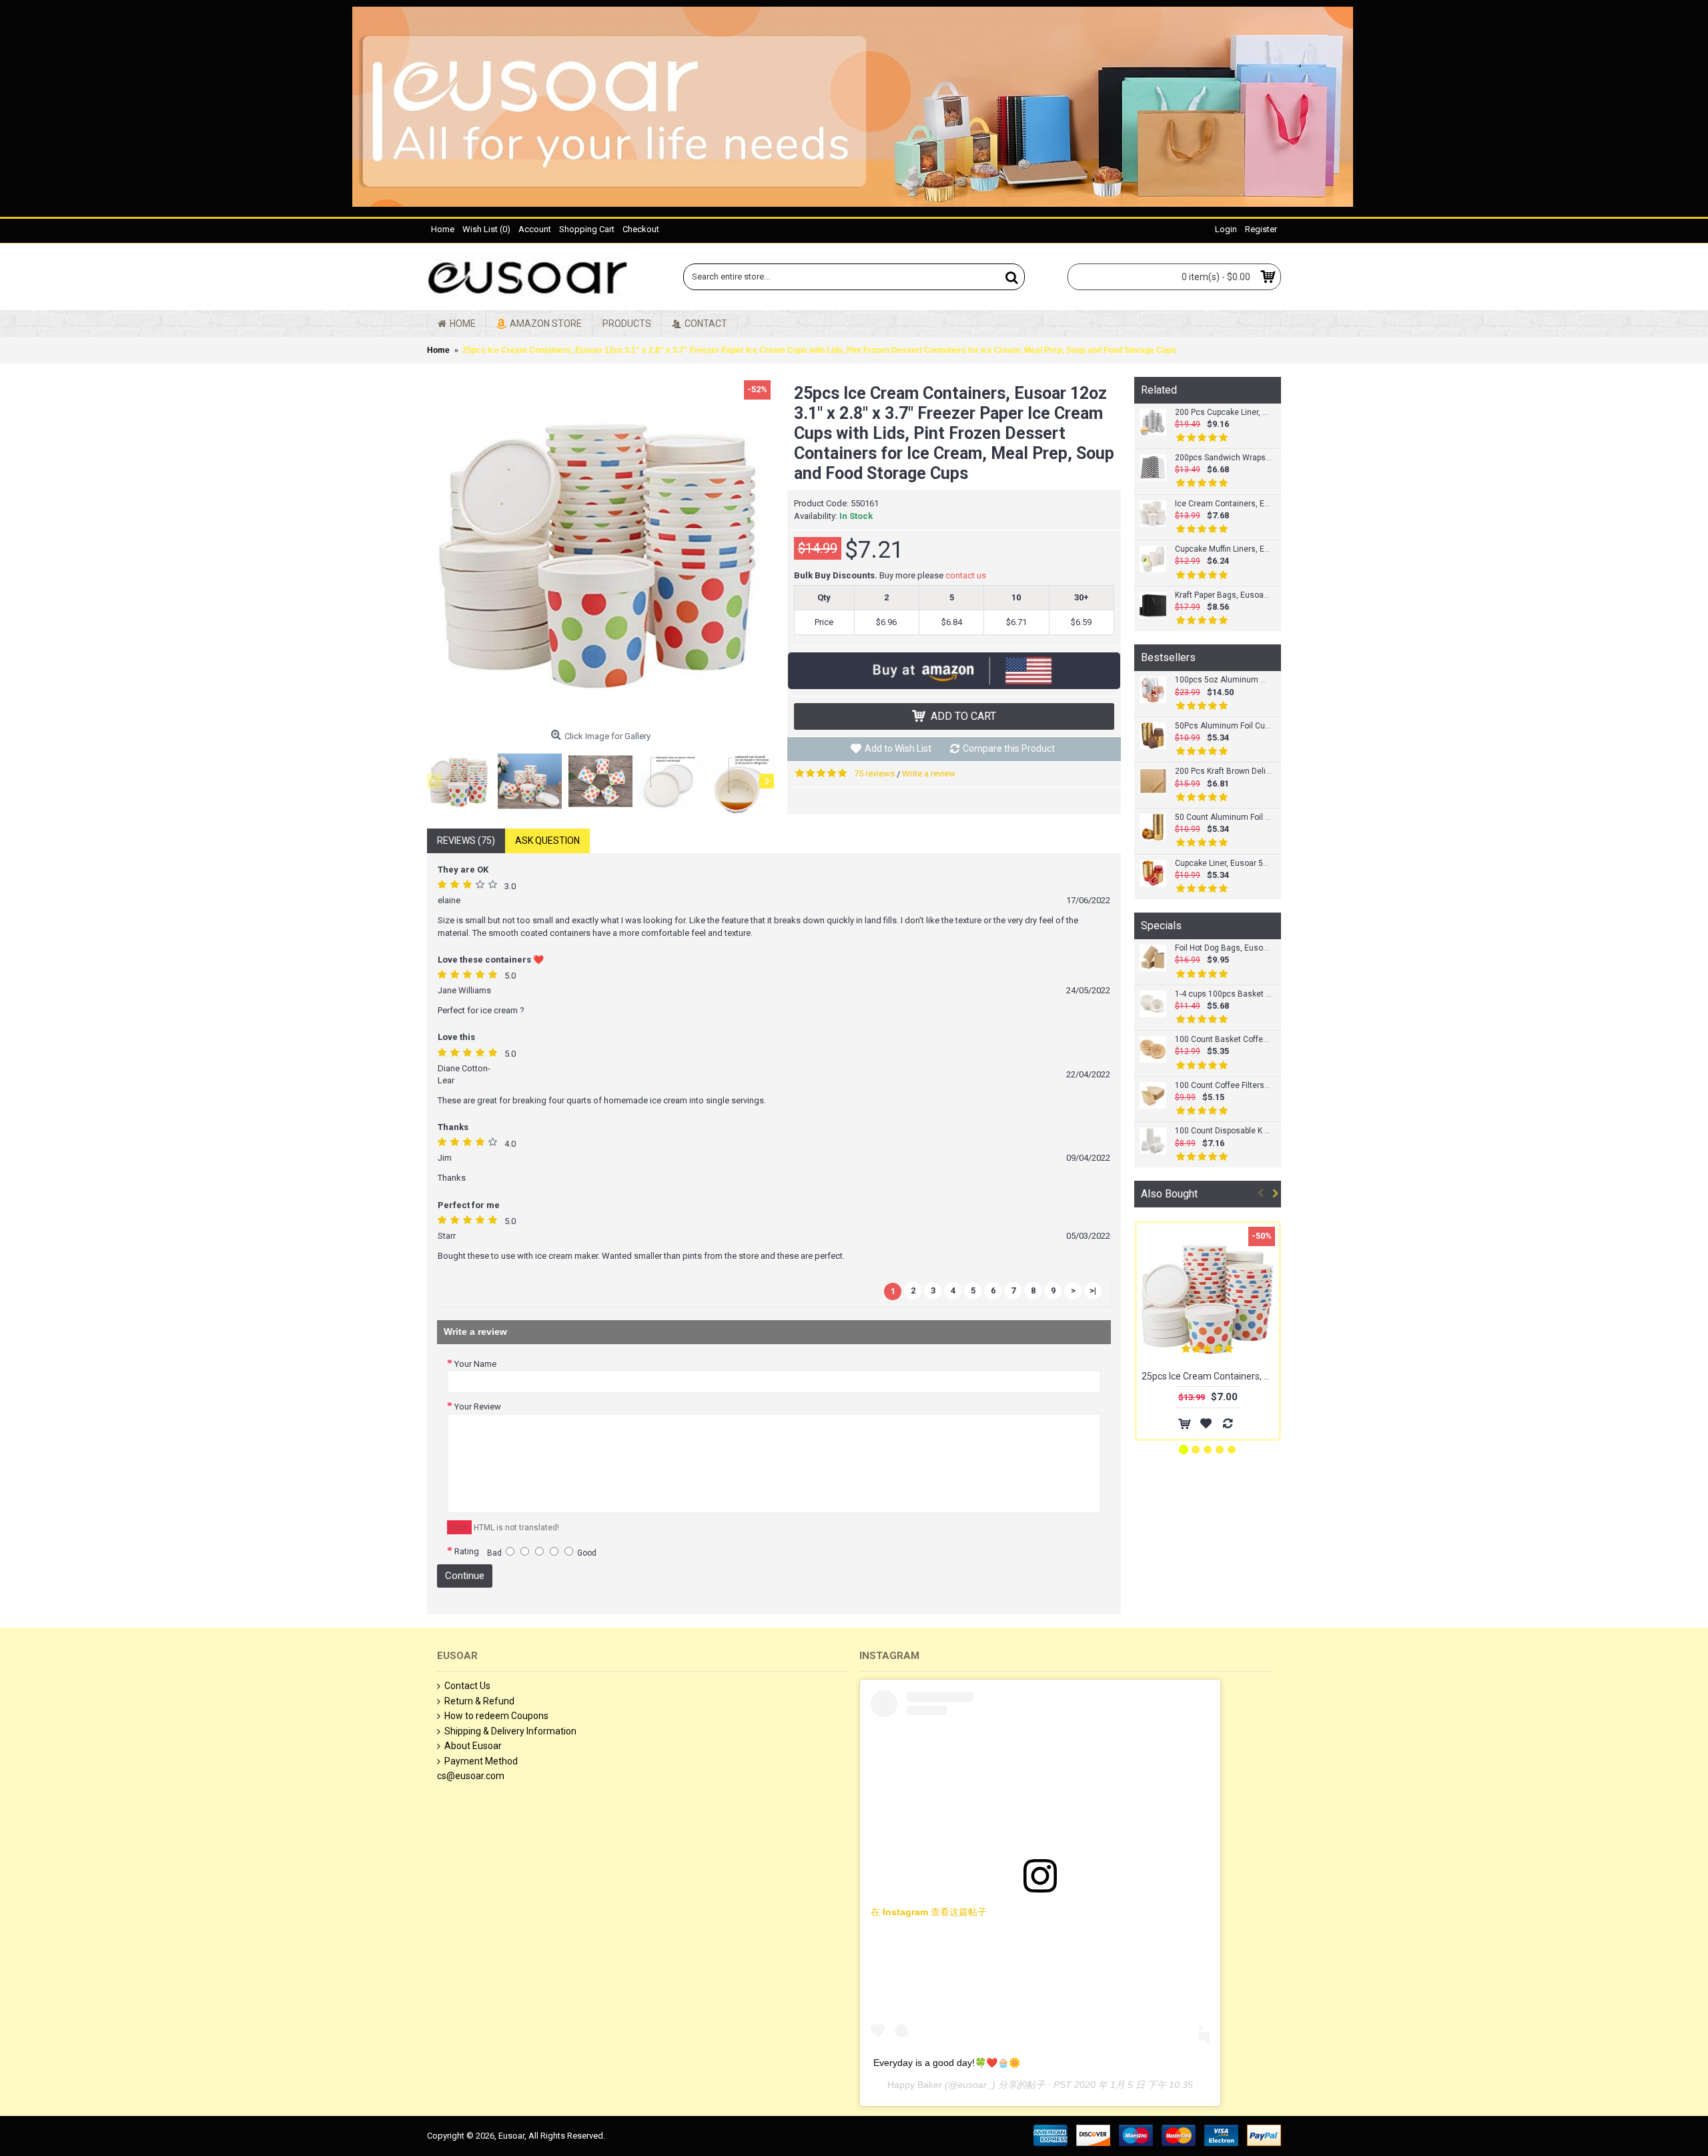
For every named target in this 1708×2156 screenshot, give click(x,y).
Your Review (478, 1407)
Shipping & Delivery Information (510, 1731)
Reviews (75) (466, 841)
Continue (465, 1576)
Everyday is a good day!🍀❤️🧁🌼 (947, 2063)
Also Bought (1169, 1194)
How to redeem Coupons (496, 1716)
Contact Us (467, 1686)
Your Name (475, 1364)
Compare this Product (1009, 748)
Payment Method (481, 1761)
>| (1093, 1290)
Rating (467, 1551)
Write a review (929, 773)
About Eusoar (473, 1746)
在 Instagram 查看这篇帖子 (929, 1912)
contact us (966, 575)
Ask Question (547, 841)
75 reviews (874, 773)
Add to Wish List (898, 748)
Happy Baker (915, 2085)
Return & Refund (479, 1701)
